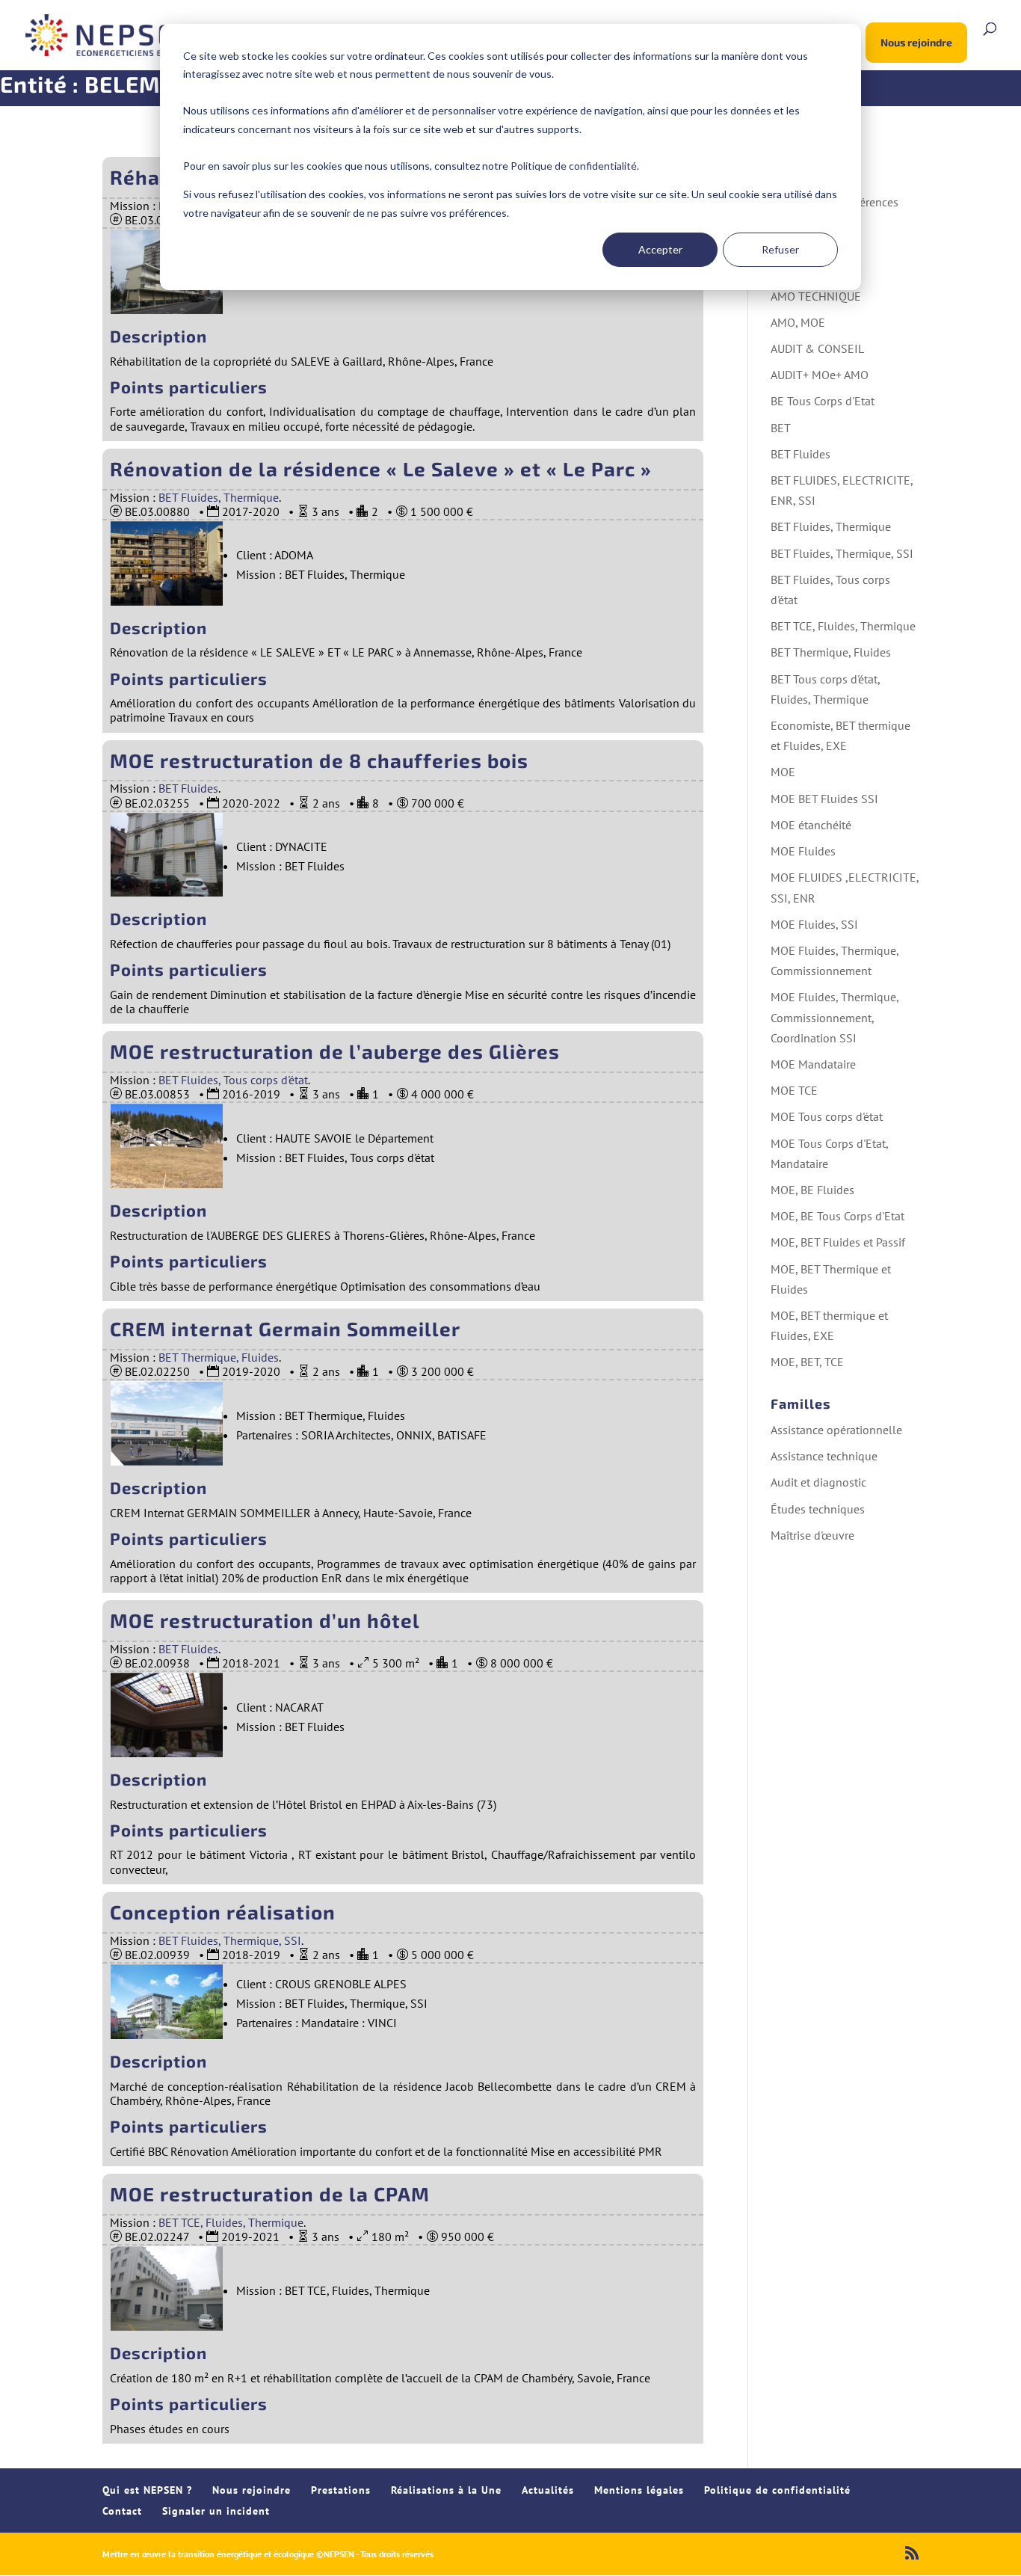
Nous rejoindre (916, 42)
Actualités (548, 2490)
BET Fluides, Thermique (219, 497)
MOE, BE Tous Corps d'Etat (838, 1216)
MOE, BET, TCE (807, 1362)
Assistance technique (824, 1456)
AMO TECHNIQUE (816, 296)
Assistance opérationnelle (836, 1430)
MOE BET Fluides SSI (824, 799)
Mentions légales (639, 2490)
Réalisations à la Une (446, 2490)
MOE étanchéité (811, 825)
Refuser (780, 249)
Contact (122, 2511)
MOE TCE (794, 1090)
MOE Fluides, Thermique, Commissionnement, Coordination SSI (835, 1017)
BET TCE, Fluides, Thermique (231, 2222)
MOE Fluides (803, 851)
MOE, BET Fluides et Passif (838, 1242)
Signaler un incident (216, 2511)
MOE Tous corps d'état (827, 1116)
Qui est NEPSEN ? (147, 2490)
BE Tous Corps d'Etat (823, 401)
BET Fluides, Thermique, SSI (230, 1940)
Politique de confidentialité (574, 166)
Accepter (660, 249)
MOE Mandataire (813, 1064)
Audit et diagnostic (818, 1482)
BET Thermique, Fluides (219, 1357)
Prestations (341, 2490)
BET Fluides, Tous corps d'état (233, 1080)
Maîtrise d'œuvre (812, 1535)
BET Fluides (188, 788)
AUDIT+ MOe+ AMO (820, 375)
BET (781, 428)
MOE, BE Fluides (812, 1190)
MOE (783, 772)
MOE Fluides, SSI (814, 924)
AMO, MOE (798, 322)
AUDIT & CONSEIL (817, 348)
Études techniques (818, 1509)
